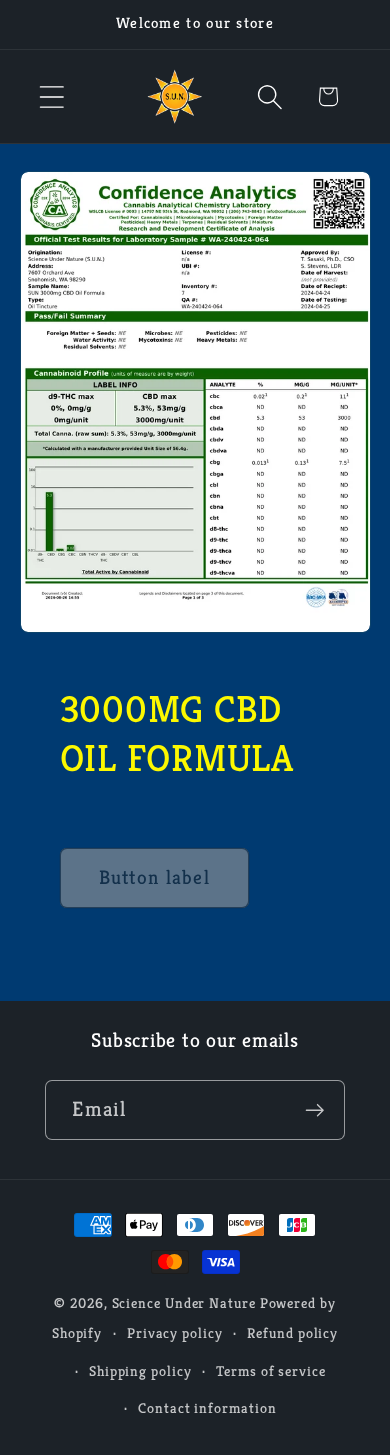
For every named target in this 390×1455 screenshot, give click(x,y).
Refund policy (292, 1333)
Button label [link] (155, 877)
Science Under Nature (184, 1303)
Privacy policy (175, 1333)
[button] (51, 96)
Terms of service (271, 1371)
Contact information (207, 1408)
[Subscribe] (315, 1110)
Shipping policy (140, 1371)
